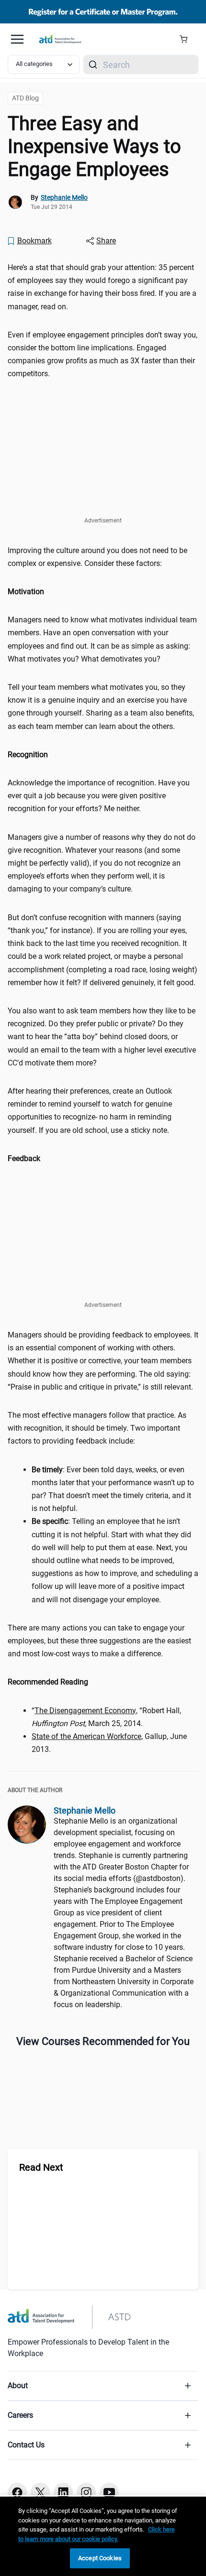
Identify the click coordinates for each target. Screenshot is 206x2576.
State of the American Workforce (86, 1736)
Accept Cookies (100, 2558)
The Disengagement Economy (85, 1711)
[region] (103, 592)
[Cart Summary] (187, 39)
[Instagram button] (86, 2492)
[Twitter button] (40, 2492)
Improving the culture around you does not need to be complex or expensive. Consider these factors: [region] (97, 557)
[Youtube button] (109, 2492)
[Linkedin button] (63, 2492)
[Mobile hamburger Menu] (17, 39)
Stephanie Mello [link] (64, 197)
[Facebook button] (17, 2492)
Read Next (41, 2167)
